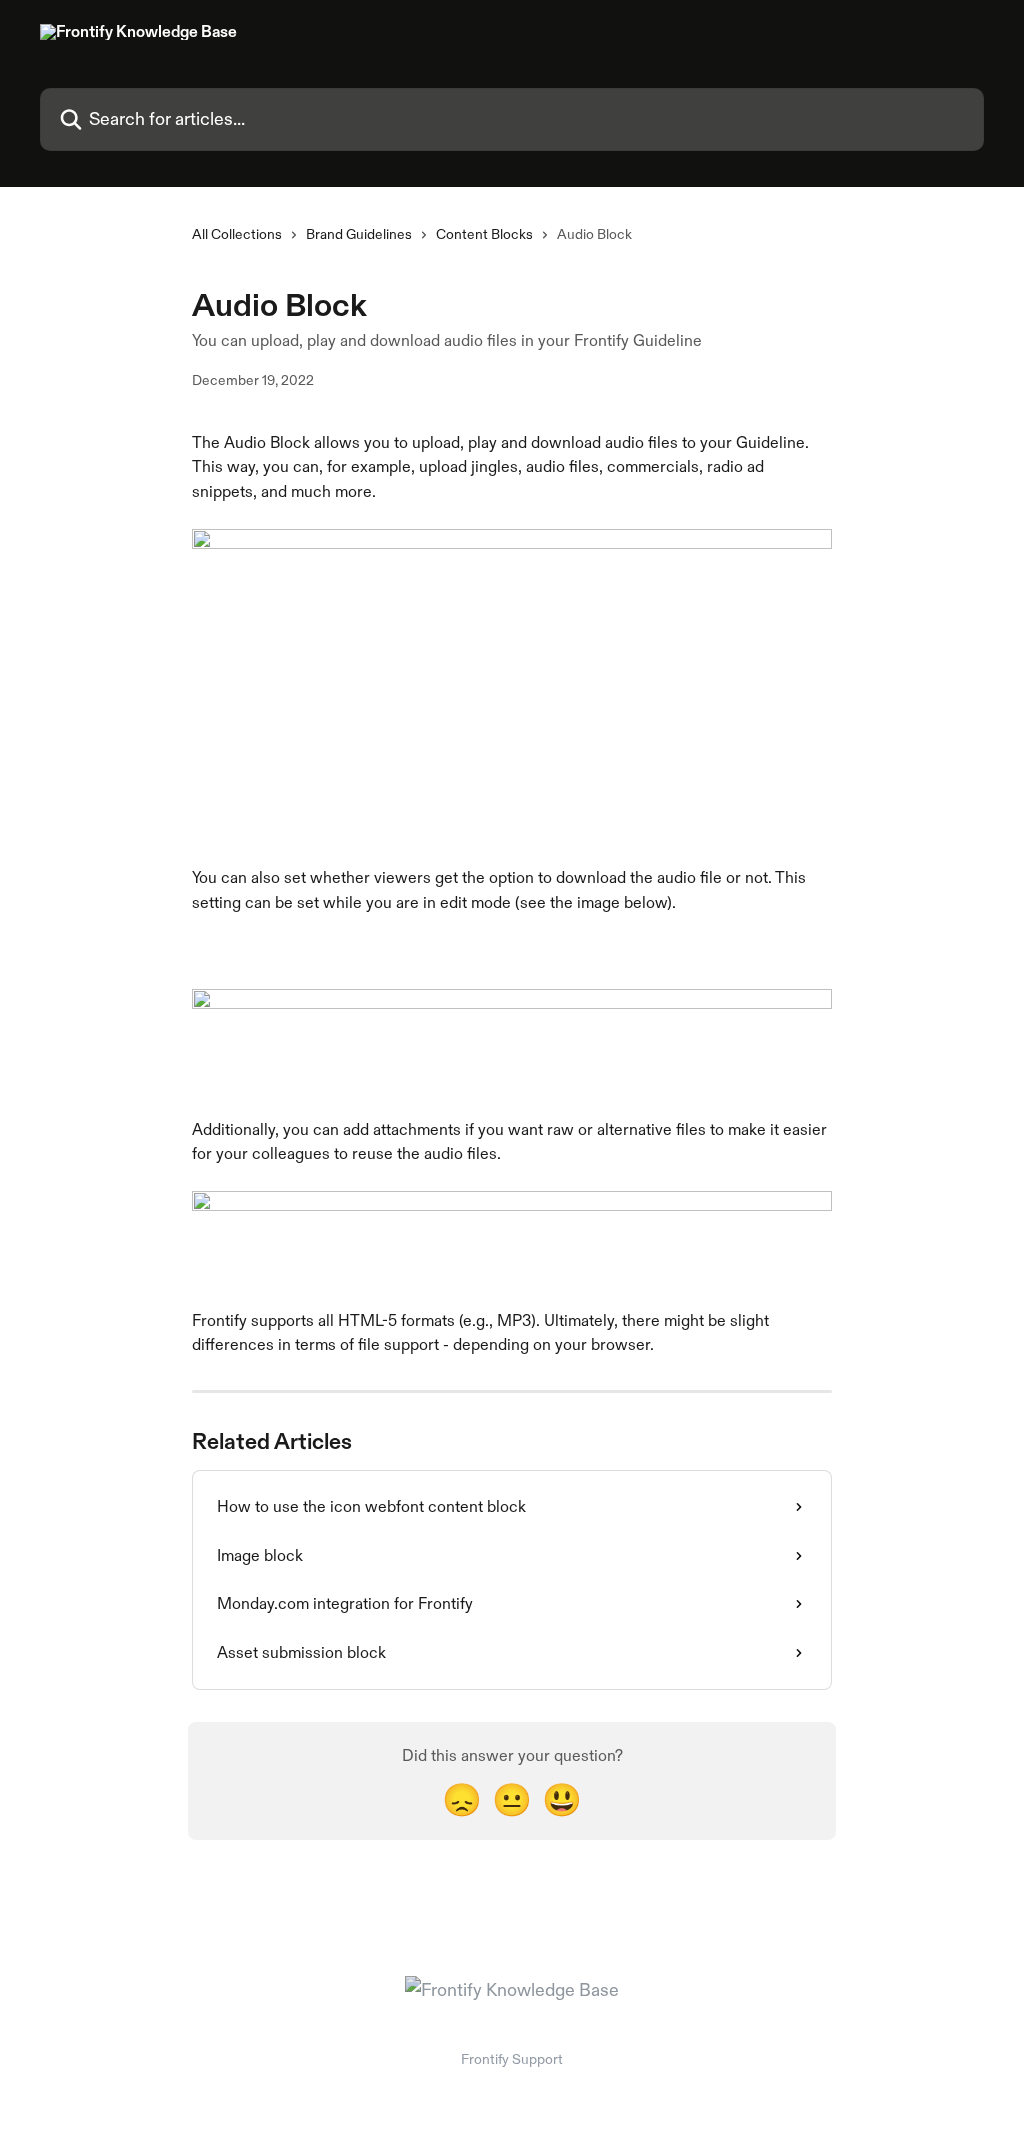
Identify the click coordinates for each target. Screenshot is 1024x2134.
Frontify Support (512, 2059)
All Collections (237, 234)
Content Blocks (484, 234)
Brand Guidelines (359, 234)
